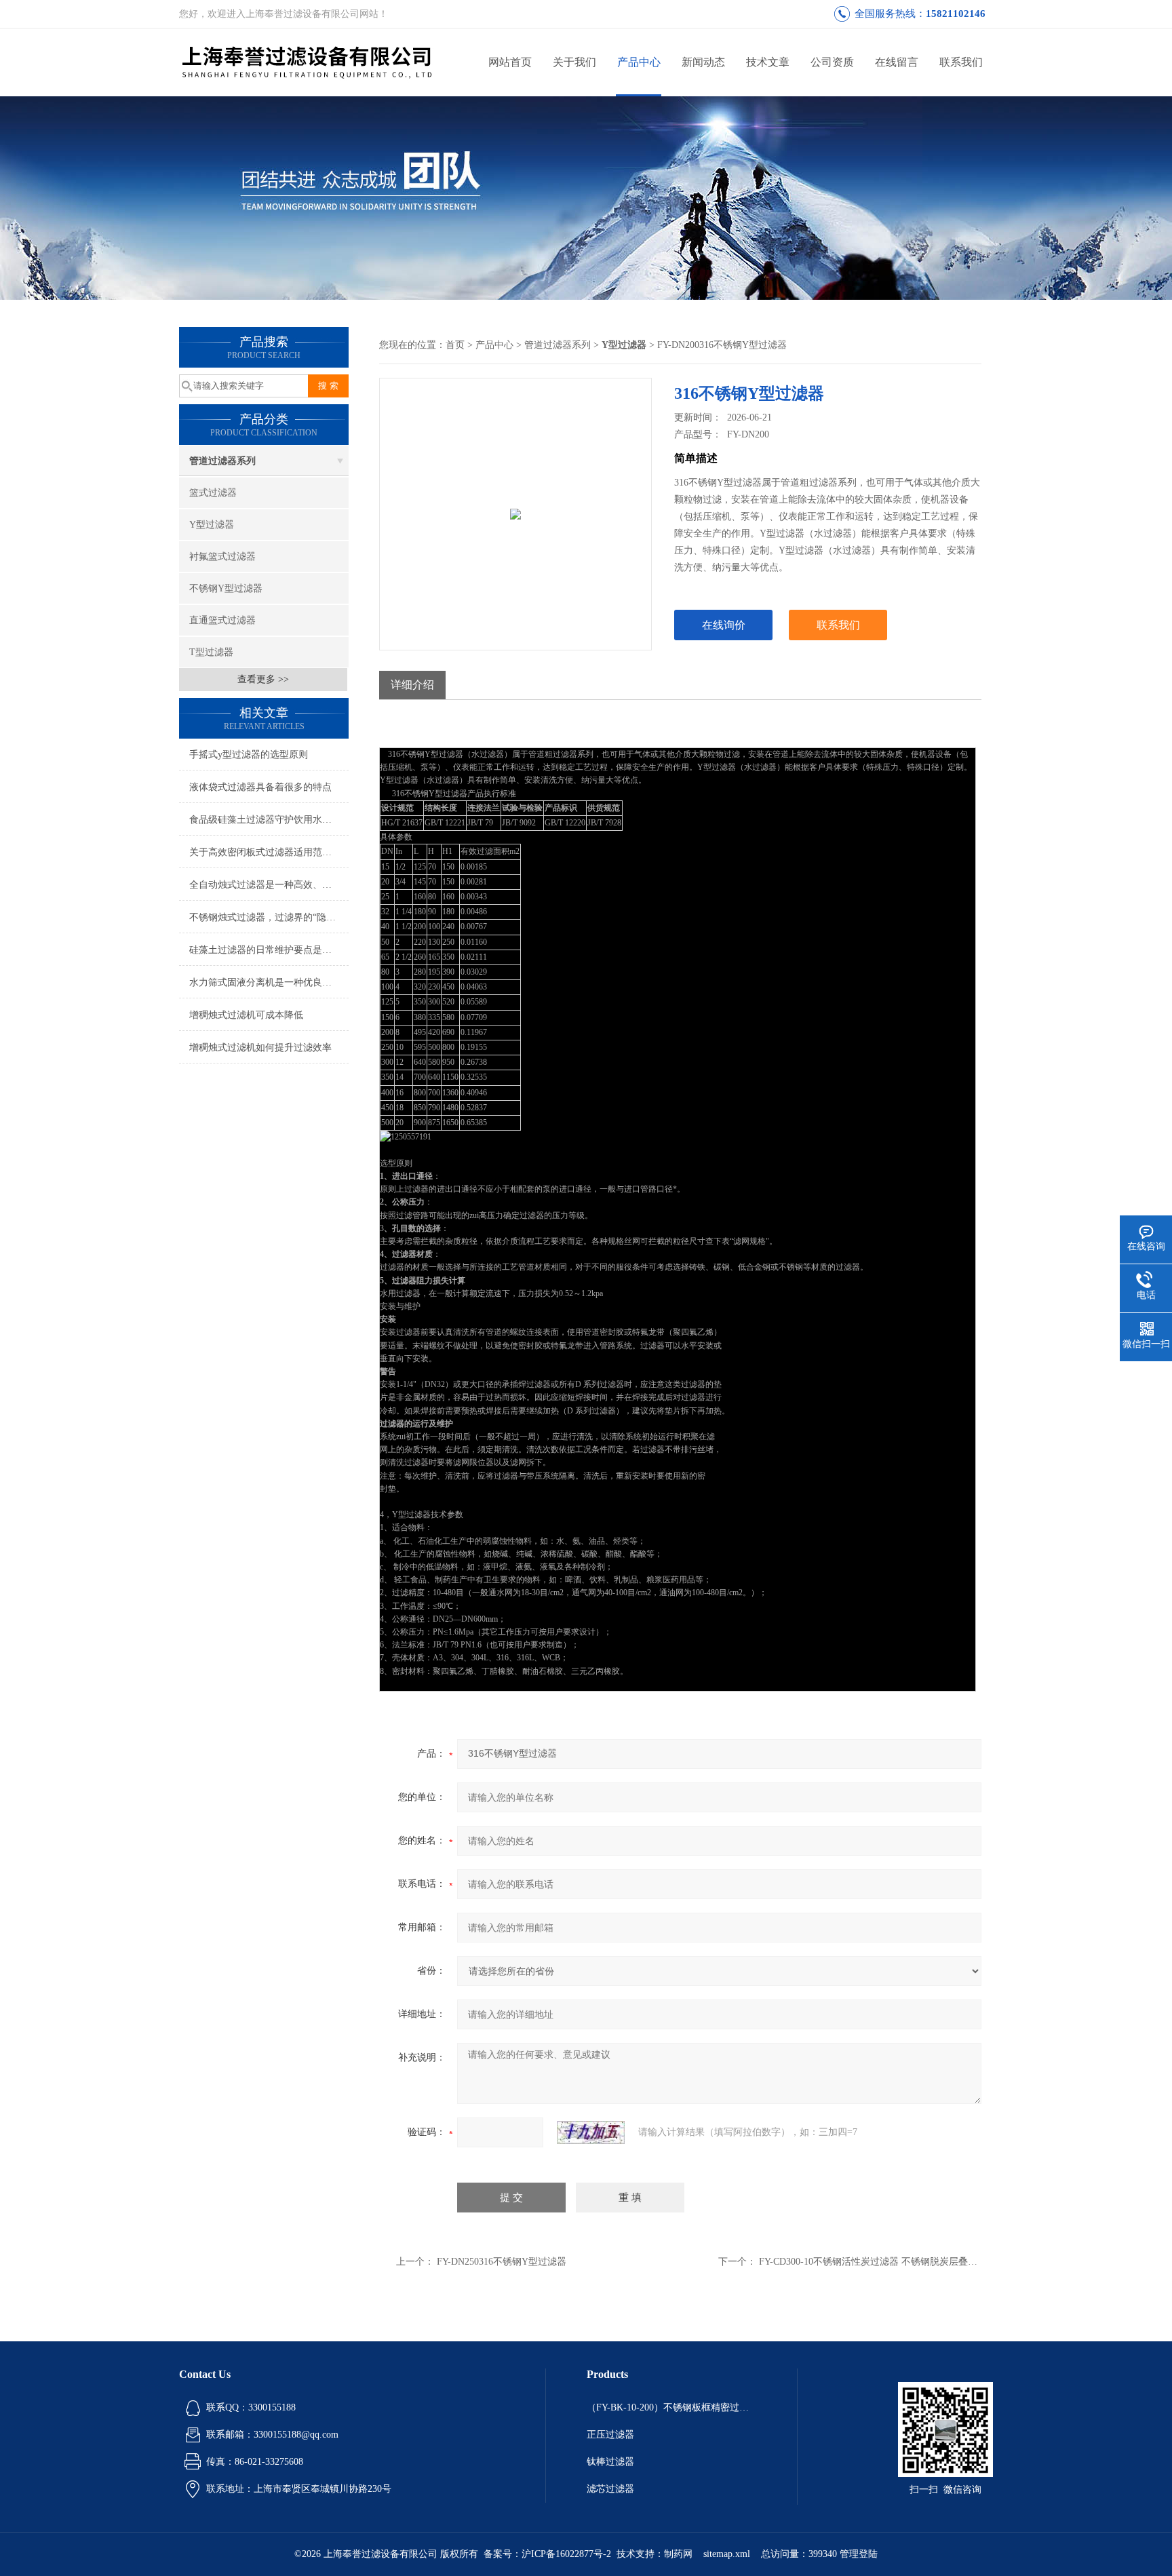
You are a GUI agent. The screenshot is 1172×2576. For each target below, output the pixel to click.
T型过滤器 (211, 652)
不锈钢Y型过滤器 (226, 588)
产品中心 (639, 62)
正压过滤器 (610, 2435)
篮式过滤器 (213, 493)
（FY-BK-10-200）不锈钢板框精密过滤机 (671, 2407)
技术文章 (768, 62)
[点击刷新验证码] (591, 2132)
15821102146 (956, 14)
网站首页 (510, 62)
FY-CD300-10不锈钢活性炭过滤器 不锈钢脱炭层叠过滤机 (878, 2262)
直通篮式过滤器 (222, 620)
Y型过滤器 (212, 525)
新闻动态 (703, 62)
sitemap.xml (727, 2554)
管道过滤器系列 (222, 461)
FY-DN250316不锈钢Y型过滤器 (502, 2262)
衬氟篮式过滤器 (222, 557)
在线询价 (724, 625)
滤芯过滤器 (610, 2489)
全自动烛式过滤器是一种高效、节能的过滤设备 (269, 885)
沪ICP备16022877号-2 (566, 2554)
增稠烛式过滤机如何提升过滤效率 (260, 1048)
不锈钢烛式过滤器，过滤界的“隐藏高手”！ (269, 917)
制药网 (678, 2554)
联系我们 (961, 62)
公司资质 (832, 62)
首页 (455, 345)
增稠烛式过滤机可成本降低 (246, 1015)
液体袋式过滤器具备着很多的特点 (260, 787)
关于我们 (574, 62)
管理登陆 (859, 2554)
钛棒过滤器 (610, 2462)
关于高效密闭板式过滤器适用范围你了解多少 (269, 852)
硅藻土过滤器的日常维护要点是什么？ (269, 950)
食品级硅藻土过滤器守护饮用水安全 (265, 820)
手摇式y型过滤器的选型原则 (249, 755)
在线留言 (897, 62)
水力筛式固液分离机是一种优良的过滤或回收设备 (269, 982)
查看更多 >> (263, 679)
